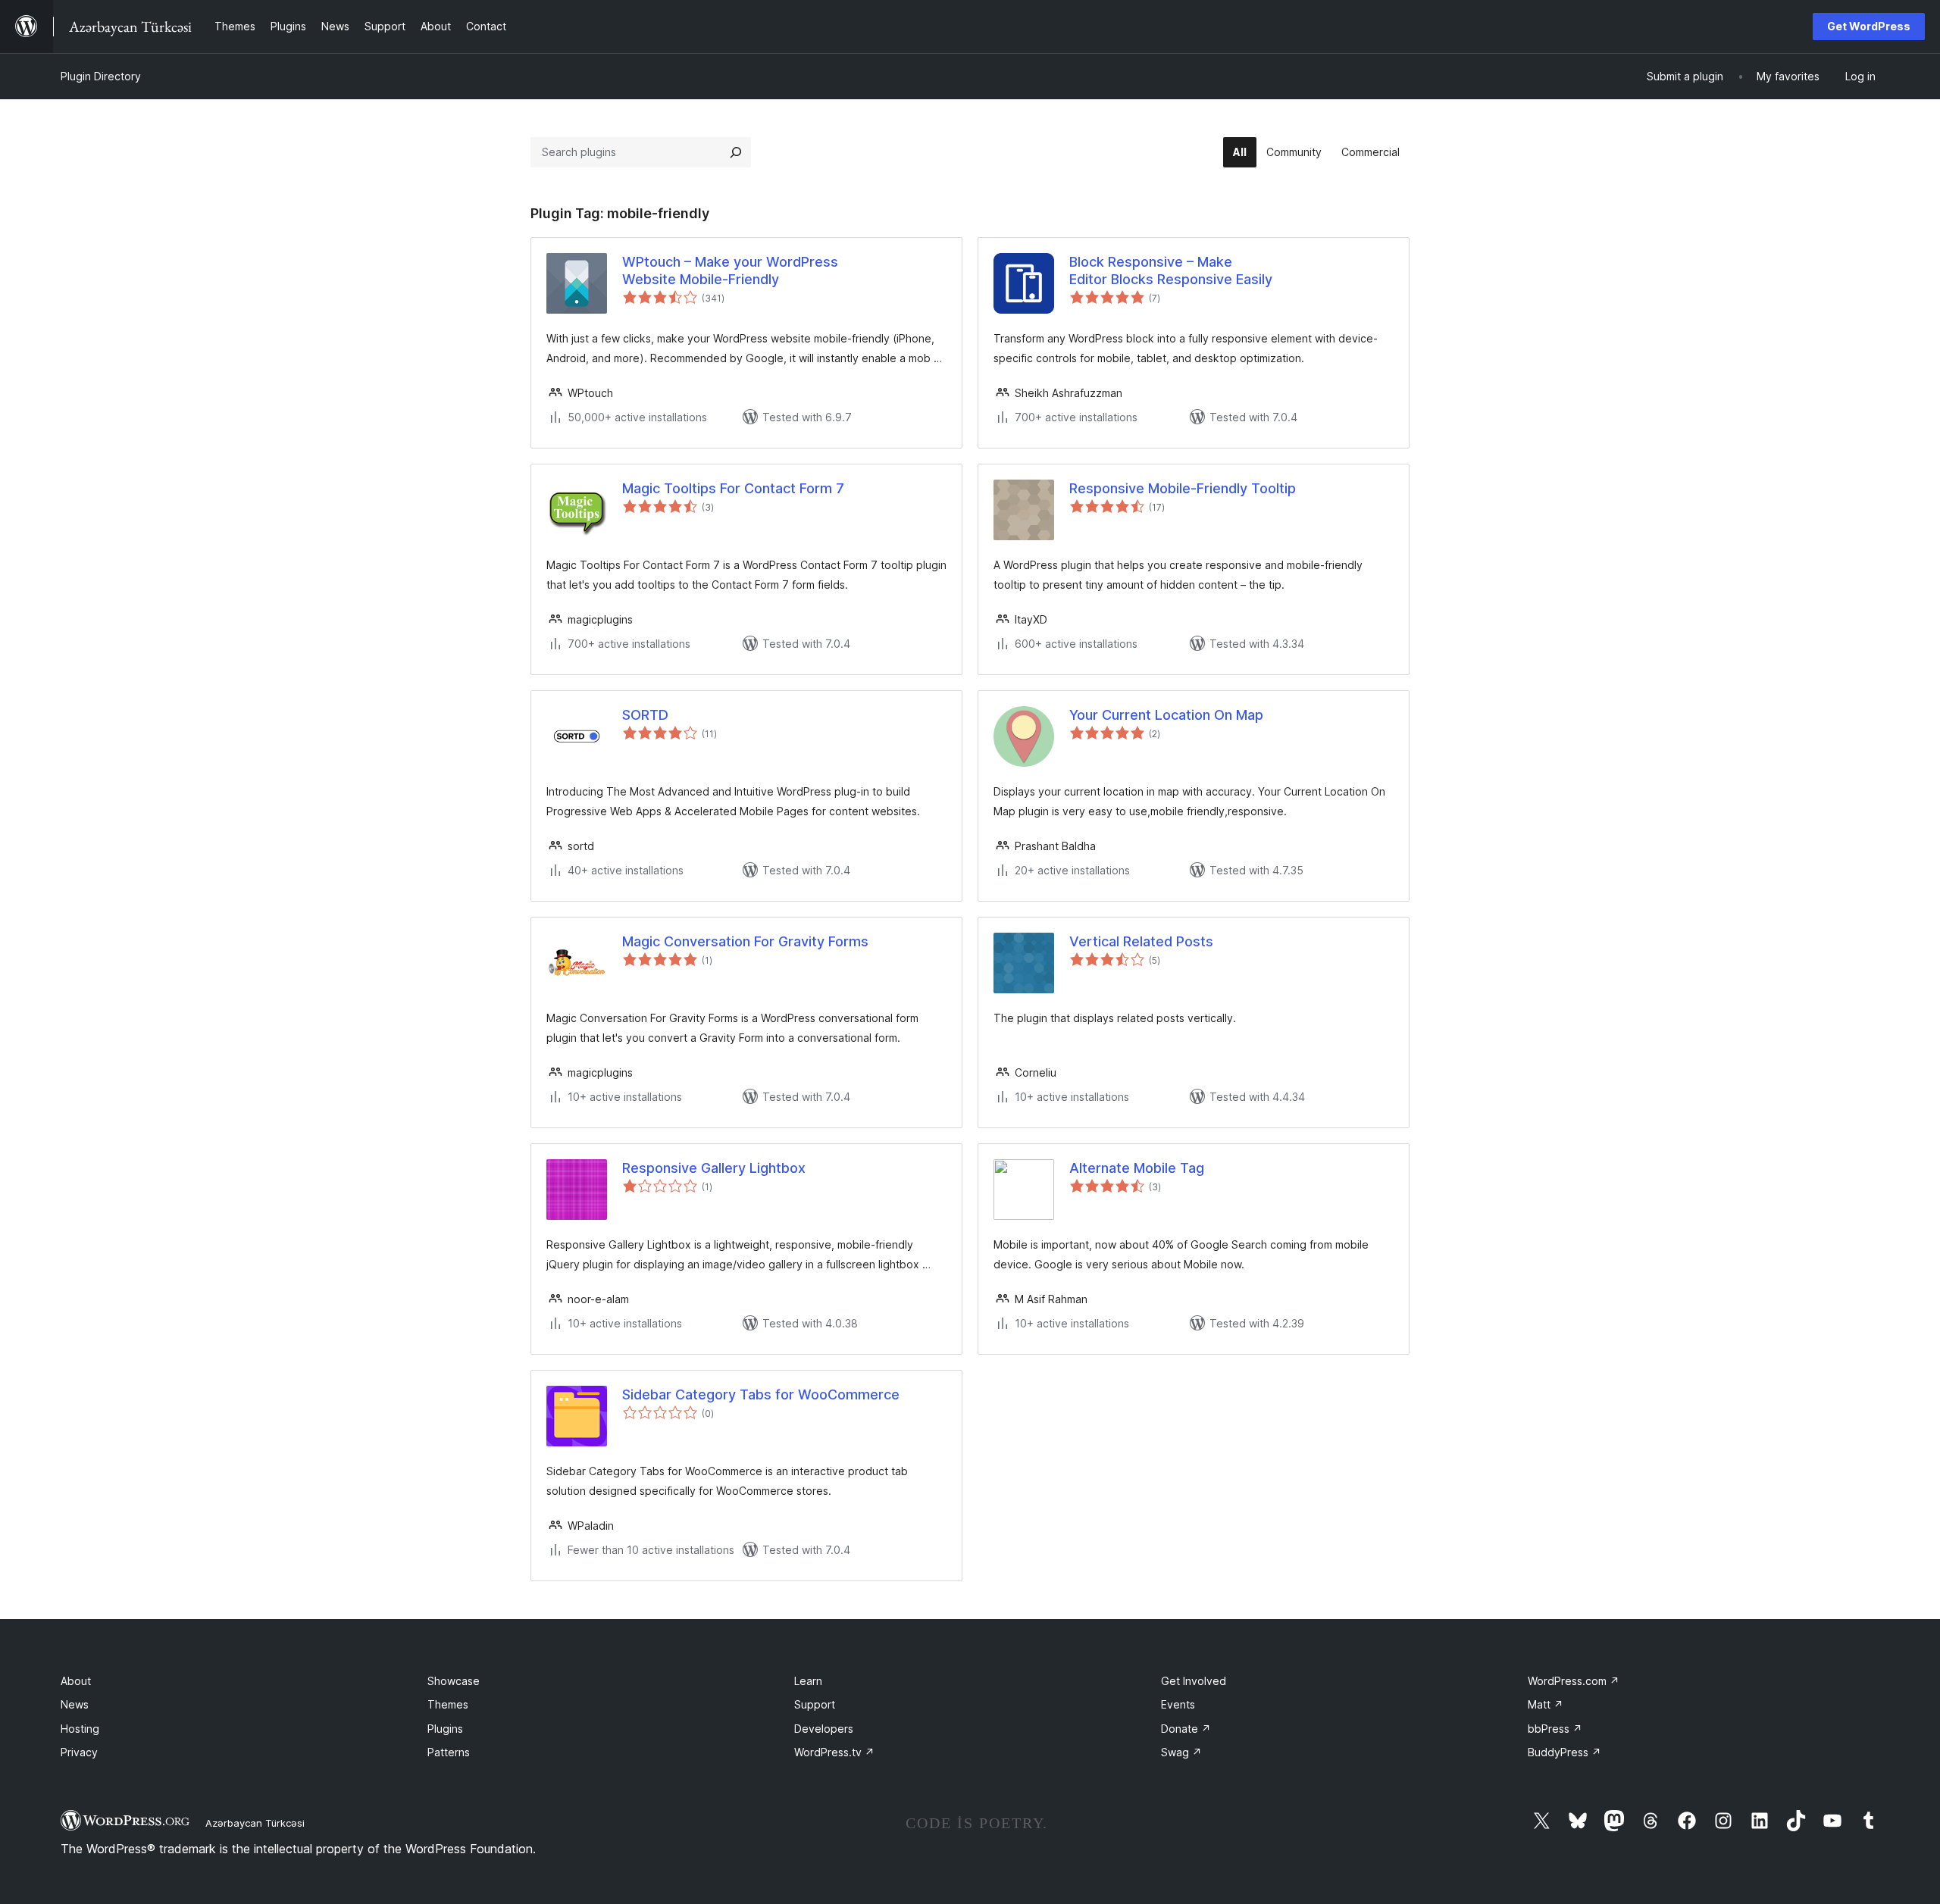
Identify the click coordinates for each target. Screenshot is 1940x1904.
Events (1178, 1704)
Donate (1186, 1729)
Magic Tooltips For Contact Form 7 (733, 488)
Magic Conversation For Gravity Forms (745, 941)
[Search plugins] (736, 152)
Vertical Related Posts (1141, 941)
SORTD (645, 715)
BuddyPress (1565, 1752)
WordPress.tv (834, 1752)
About (76, 1681)
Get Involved (1194, 1681)
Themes (448, 1704)
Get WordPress (1869, 26)
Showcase (454, 1681)
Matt (1546, 1704)
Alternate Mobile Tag (1137, 1168)
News (75, 1704)
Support (815, 1704)
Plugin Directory (101, 76)
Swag (1181, 1752)
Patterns (449, 1752)
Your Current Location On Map (1166, 715)
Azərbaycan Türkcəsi (255, 1823)
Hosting (80, 1729)
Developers (824, 1729)
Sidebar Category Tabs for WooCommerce (761, 1394)
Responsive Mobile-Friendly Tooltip (1183, 488)
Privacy (79, 1752)
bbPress (1555, 1729)
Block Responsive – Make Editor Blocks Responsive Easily (1171, 270)
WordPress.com (1574, 1681)
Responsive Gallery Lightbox (714, 1168)
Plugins (445, 1729)
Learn (808, 1681)
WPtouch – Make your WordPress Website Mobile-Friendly (730, 270)
